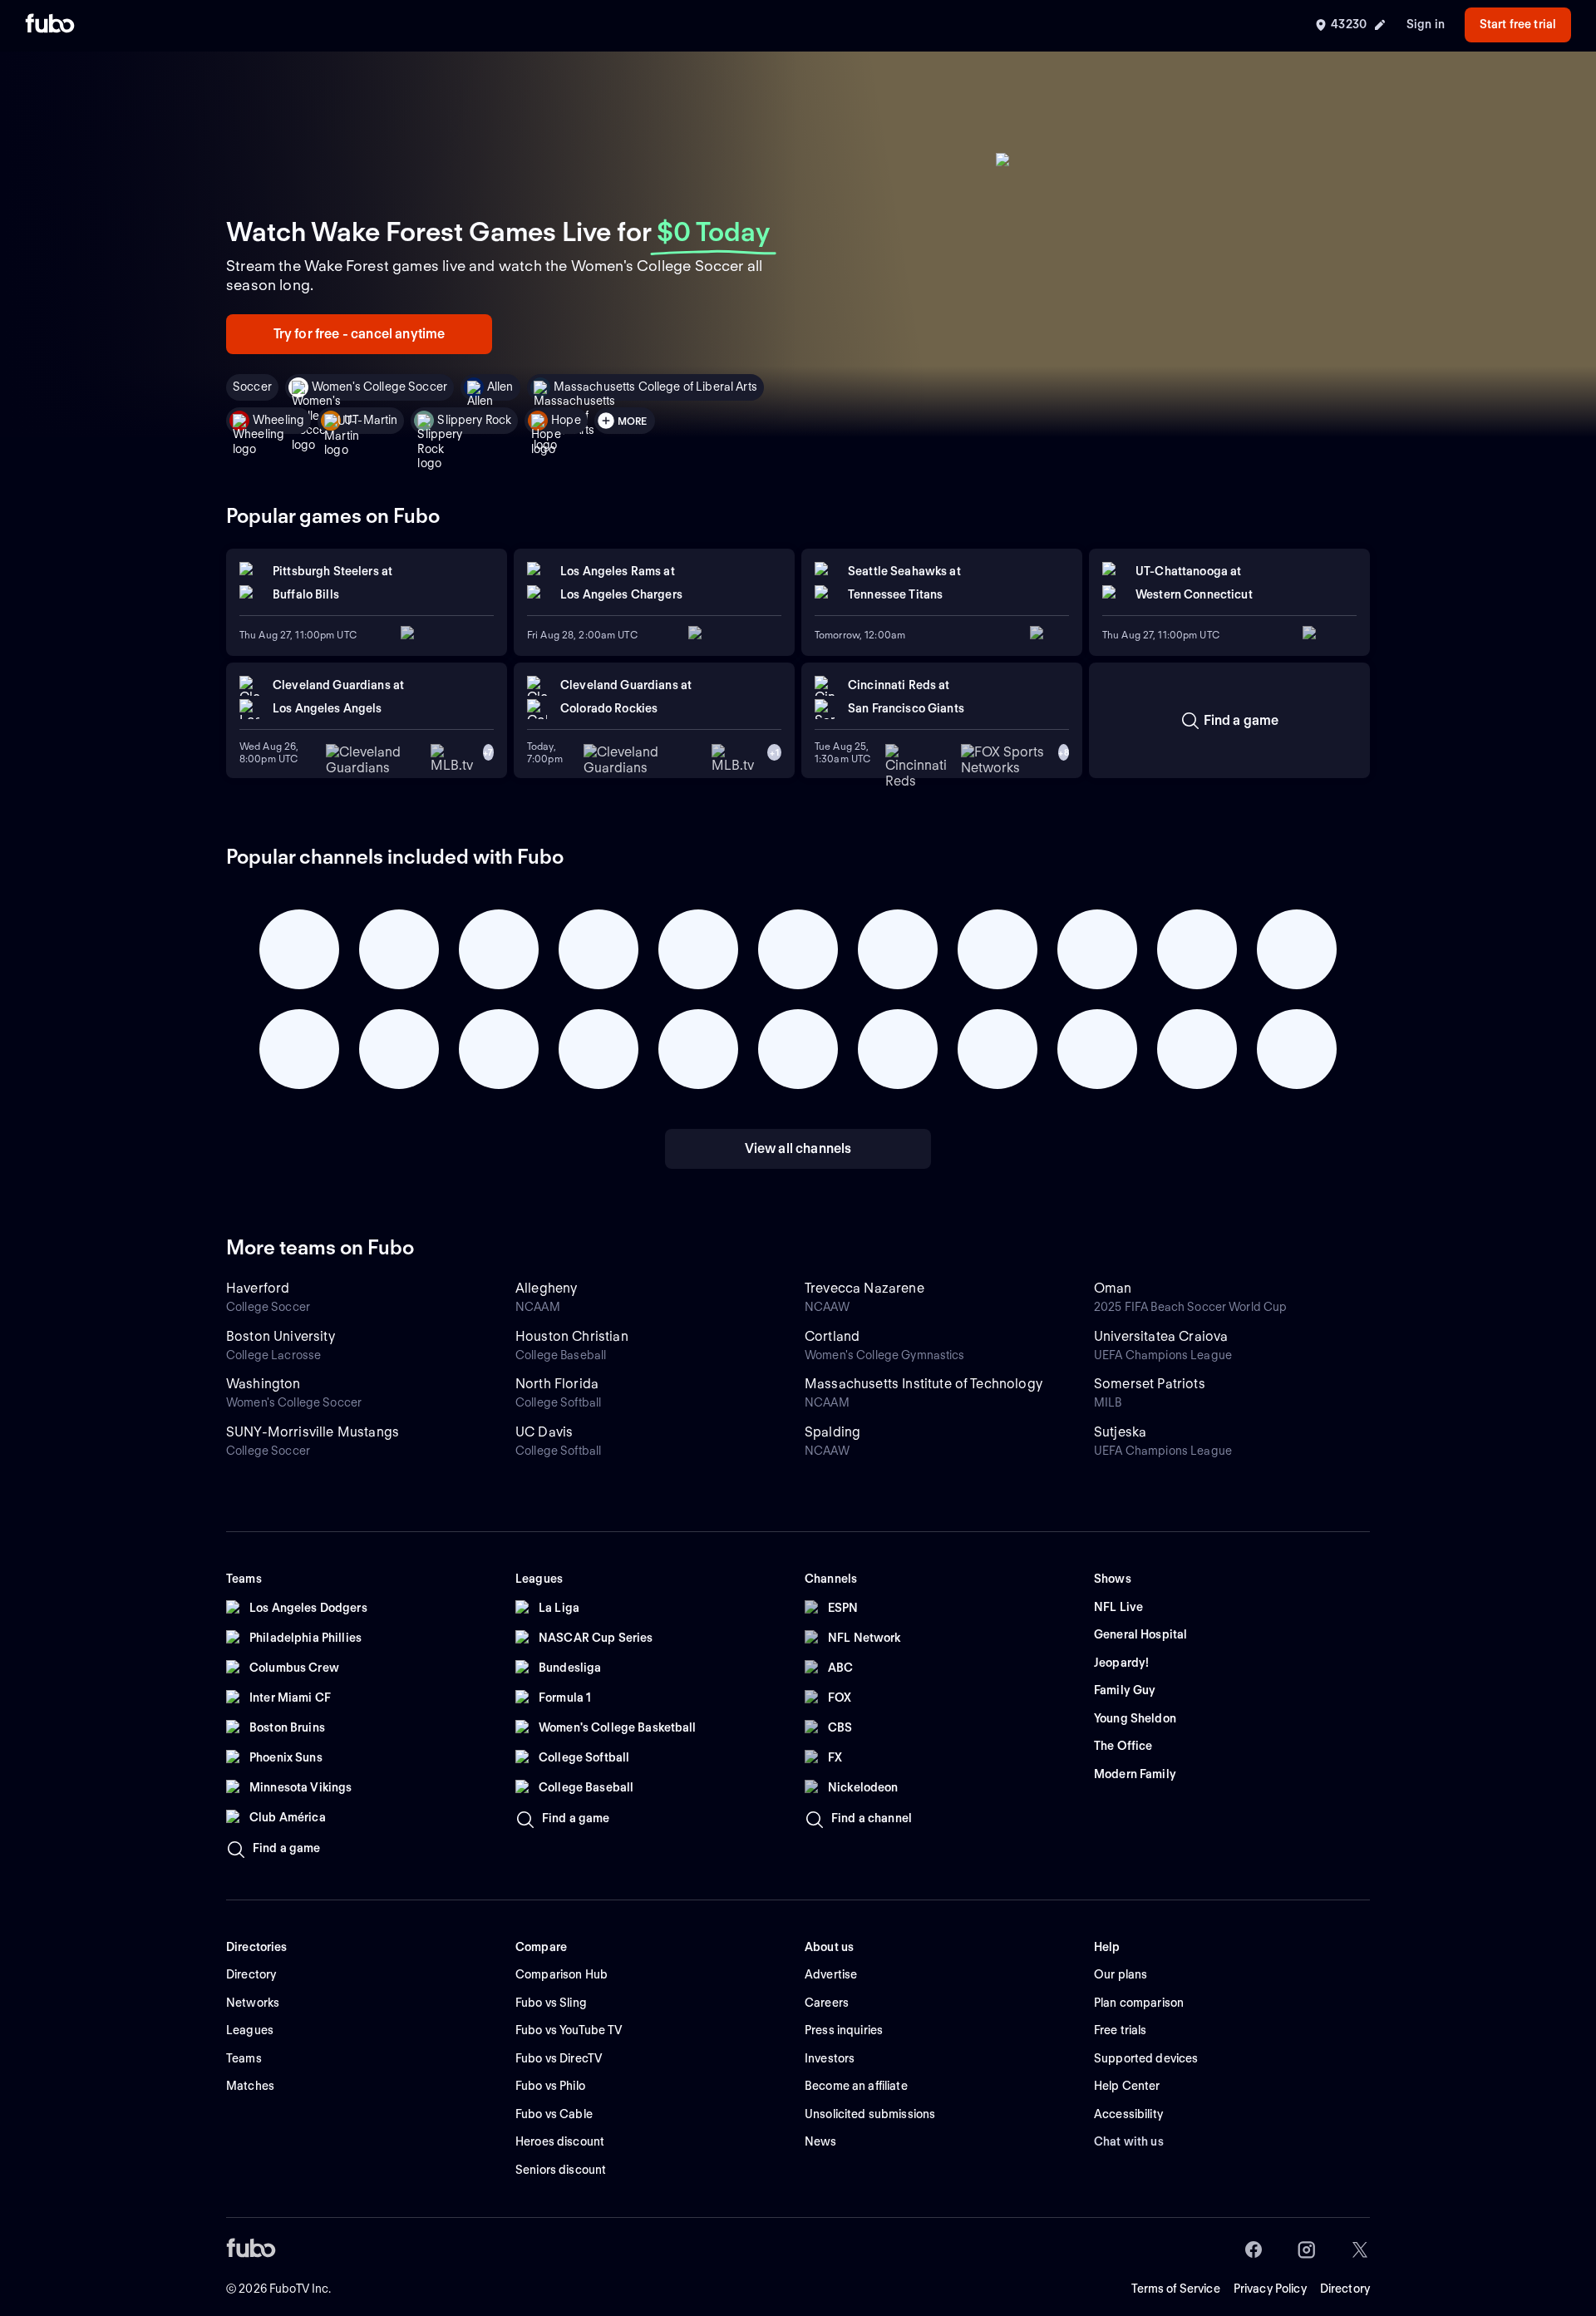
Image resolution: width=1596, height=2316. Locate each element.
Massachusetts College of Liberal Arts (655, 387)
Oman (1113, 1288)
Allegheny (546, 1288)
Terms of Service (1176, 2289)
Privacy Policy (1270, 2289)
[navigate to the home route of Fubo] (50, 25)
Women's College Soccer (379, 387)
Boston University (281, 1336)
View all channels (798, 1148)
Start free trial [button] (1518, 24)
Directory (1345, 2289)
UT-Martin (371, 420)
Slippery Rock (474, 420)
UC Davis (544, 1432)
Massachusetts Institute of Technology (924, 1384)
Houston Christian (572, 1336)
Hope (566, 420)
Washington (264, 1384)
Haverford (258, 1288)
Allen (500, 387)
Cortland (832, 1336)
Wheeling (278, 420)
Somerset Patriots (1150, 1384)
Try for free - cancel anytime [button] (360, 334)
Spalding (832, 1432)
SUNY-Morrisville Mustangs (313, 1432)
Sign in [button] (1426, 24)
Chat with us (1129, 2141)
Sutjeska (1120, 1432)
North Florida (557, 1384)
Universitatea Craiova (1161, 1336)
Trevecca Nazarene (864, 1288)
